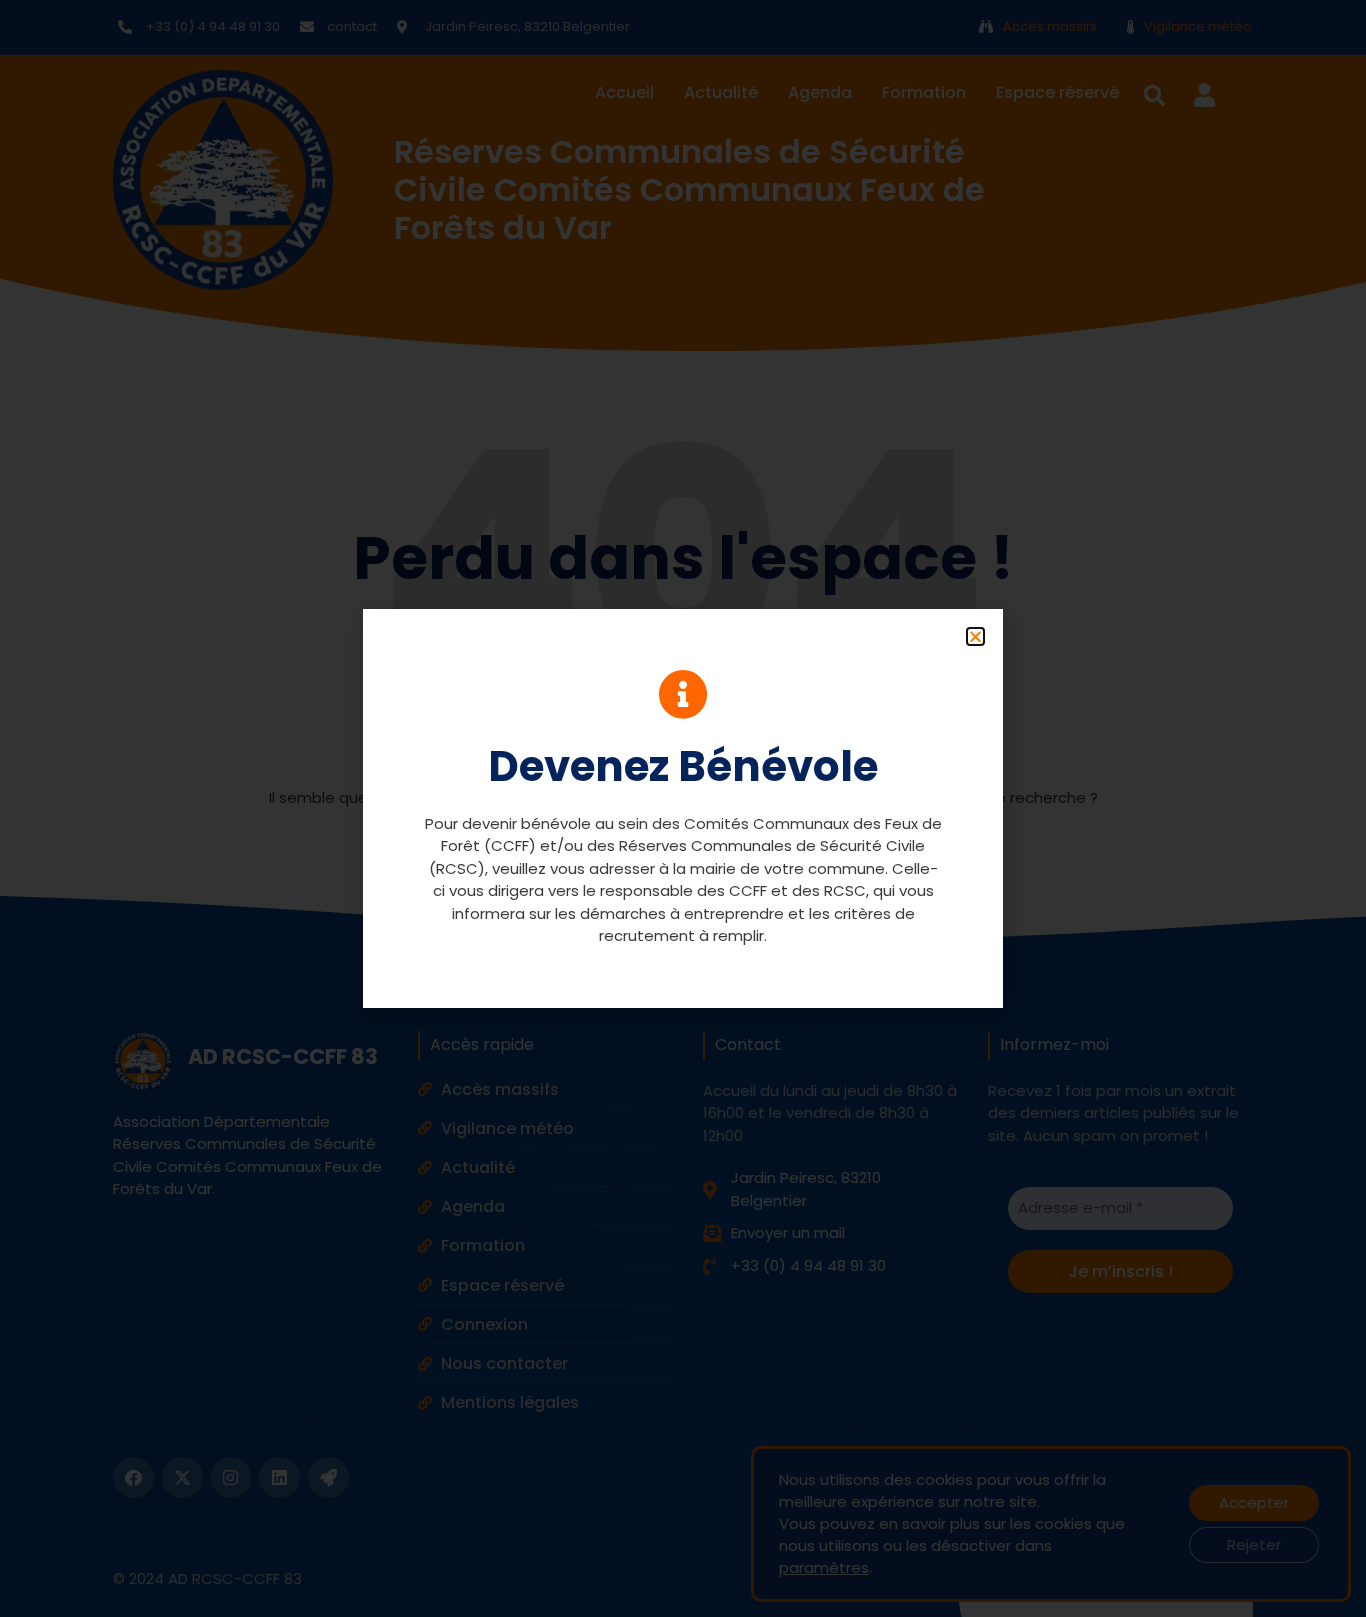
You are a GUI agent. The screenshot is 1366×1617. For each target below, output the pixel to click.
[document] (683, 808)
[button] (975, 636)
